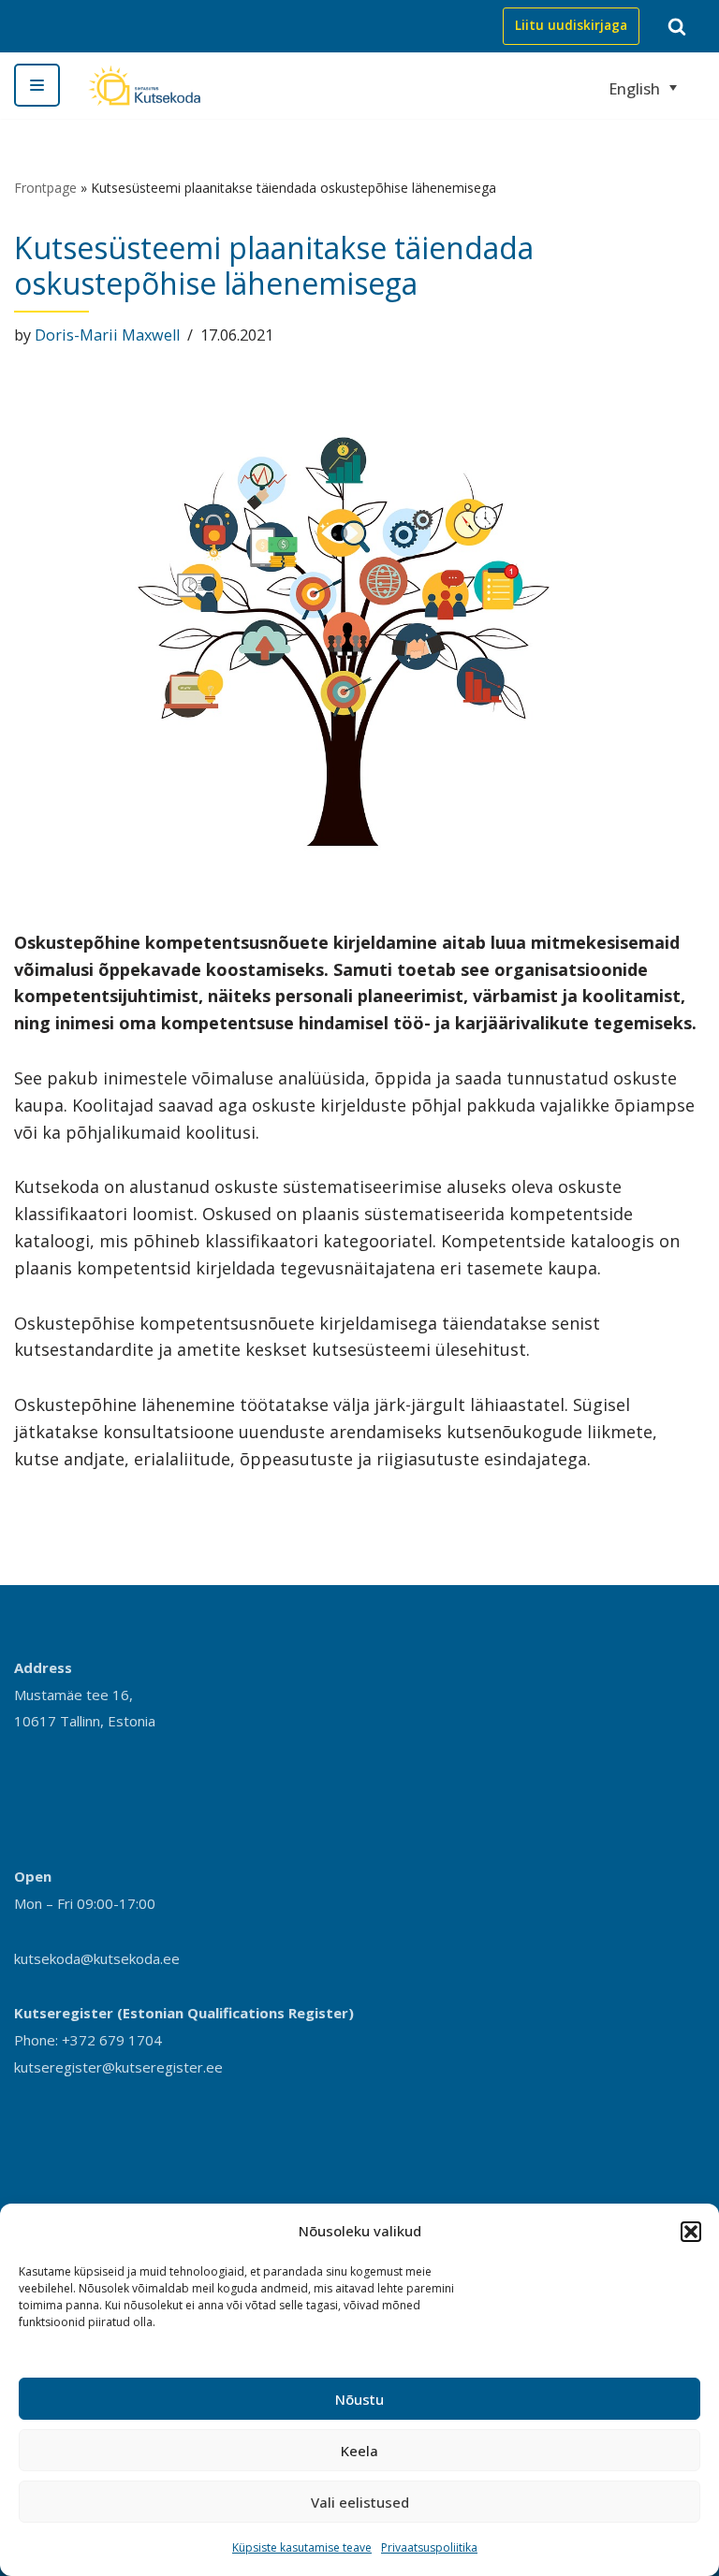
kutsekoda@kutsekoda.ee (97, 1958)
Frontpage (45, 188)
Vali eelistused (360, 2502)
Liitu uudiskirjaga (571, 25)
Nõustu (359, 2399)
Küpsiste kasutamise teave (302, 2547)
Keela (359, 2451)
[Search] (677, 26)
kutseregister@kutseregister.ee (118, 2067)
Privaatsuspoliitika (429, 2547)
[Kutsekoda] (144, 86)
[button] (691, 2232)
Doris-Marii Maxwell (107, 335)
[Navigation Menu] (37, 85)
